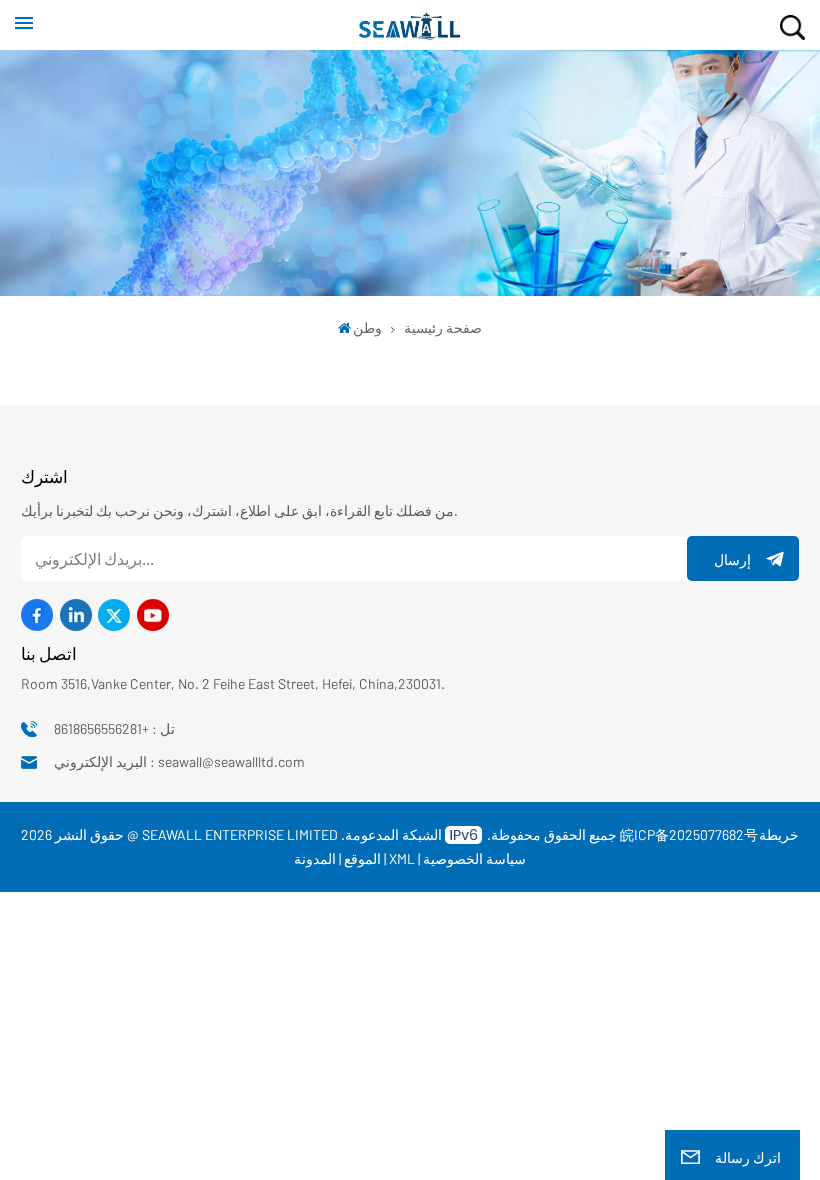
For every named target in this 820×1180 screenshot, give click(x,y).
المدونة (315, 858)
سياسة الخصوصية (474, 858)
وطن (367, 327)
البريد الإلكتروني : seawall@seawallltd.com (179, 761)
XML (402, 858)
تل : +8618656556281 (114, 728)
